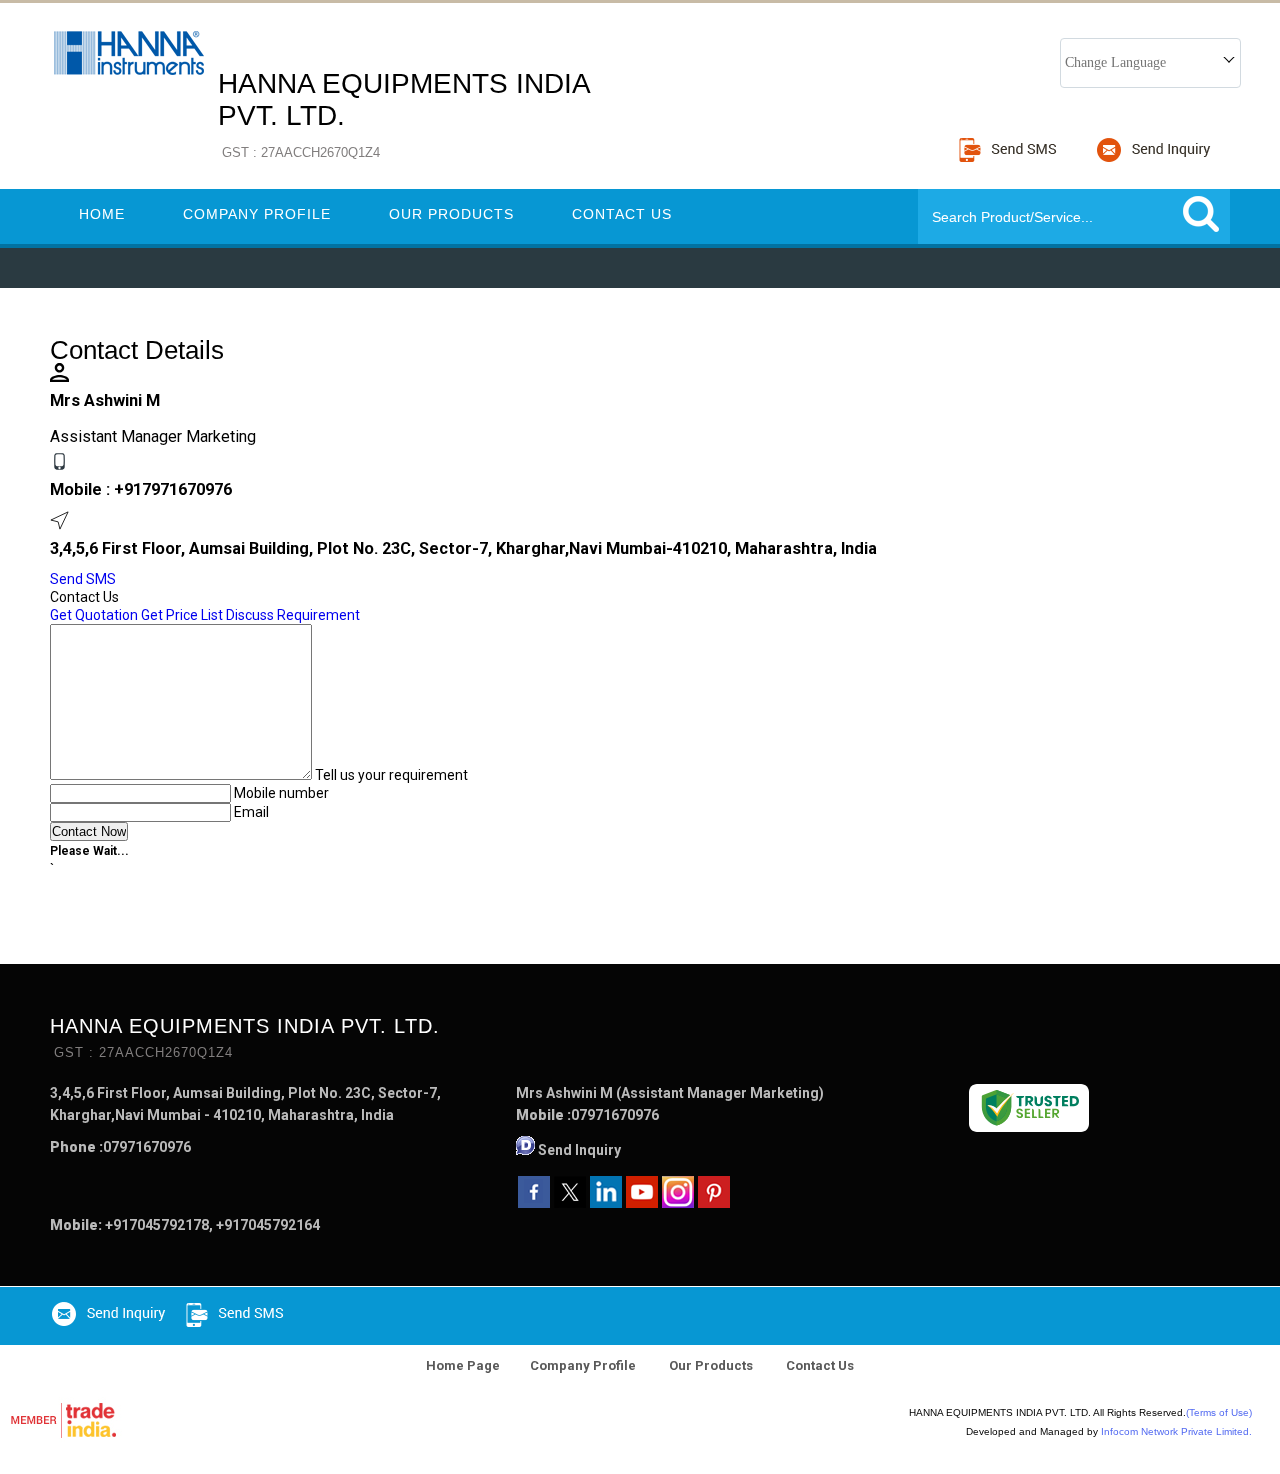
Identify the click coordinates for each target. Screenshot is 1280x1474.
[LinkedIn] (606, 1202)
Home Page (463, 1365)
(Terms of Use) (1219, 1412)
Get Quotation (94, 615)
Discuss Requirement (293, 615)
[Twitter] (570, 1202)
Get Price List (182, 615)
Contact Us (622, 214)
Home (102, 214)
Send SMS (83, 579)
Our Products (451, 214)
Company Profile (257, 214)
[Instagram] (678, 1202)
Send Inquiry (579, 1150)
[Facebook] (534, 1202)
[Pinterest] (714, 1202)
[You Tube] (642, 1202)
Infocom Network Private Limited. (1176, 1431)
